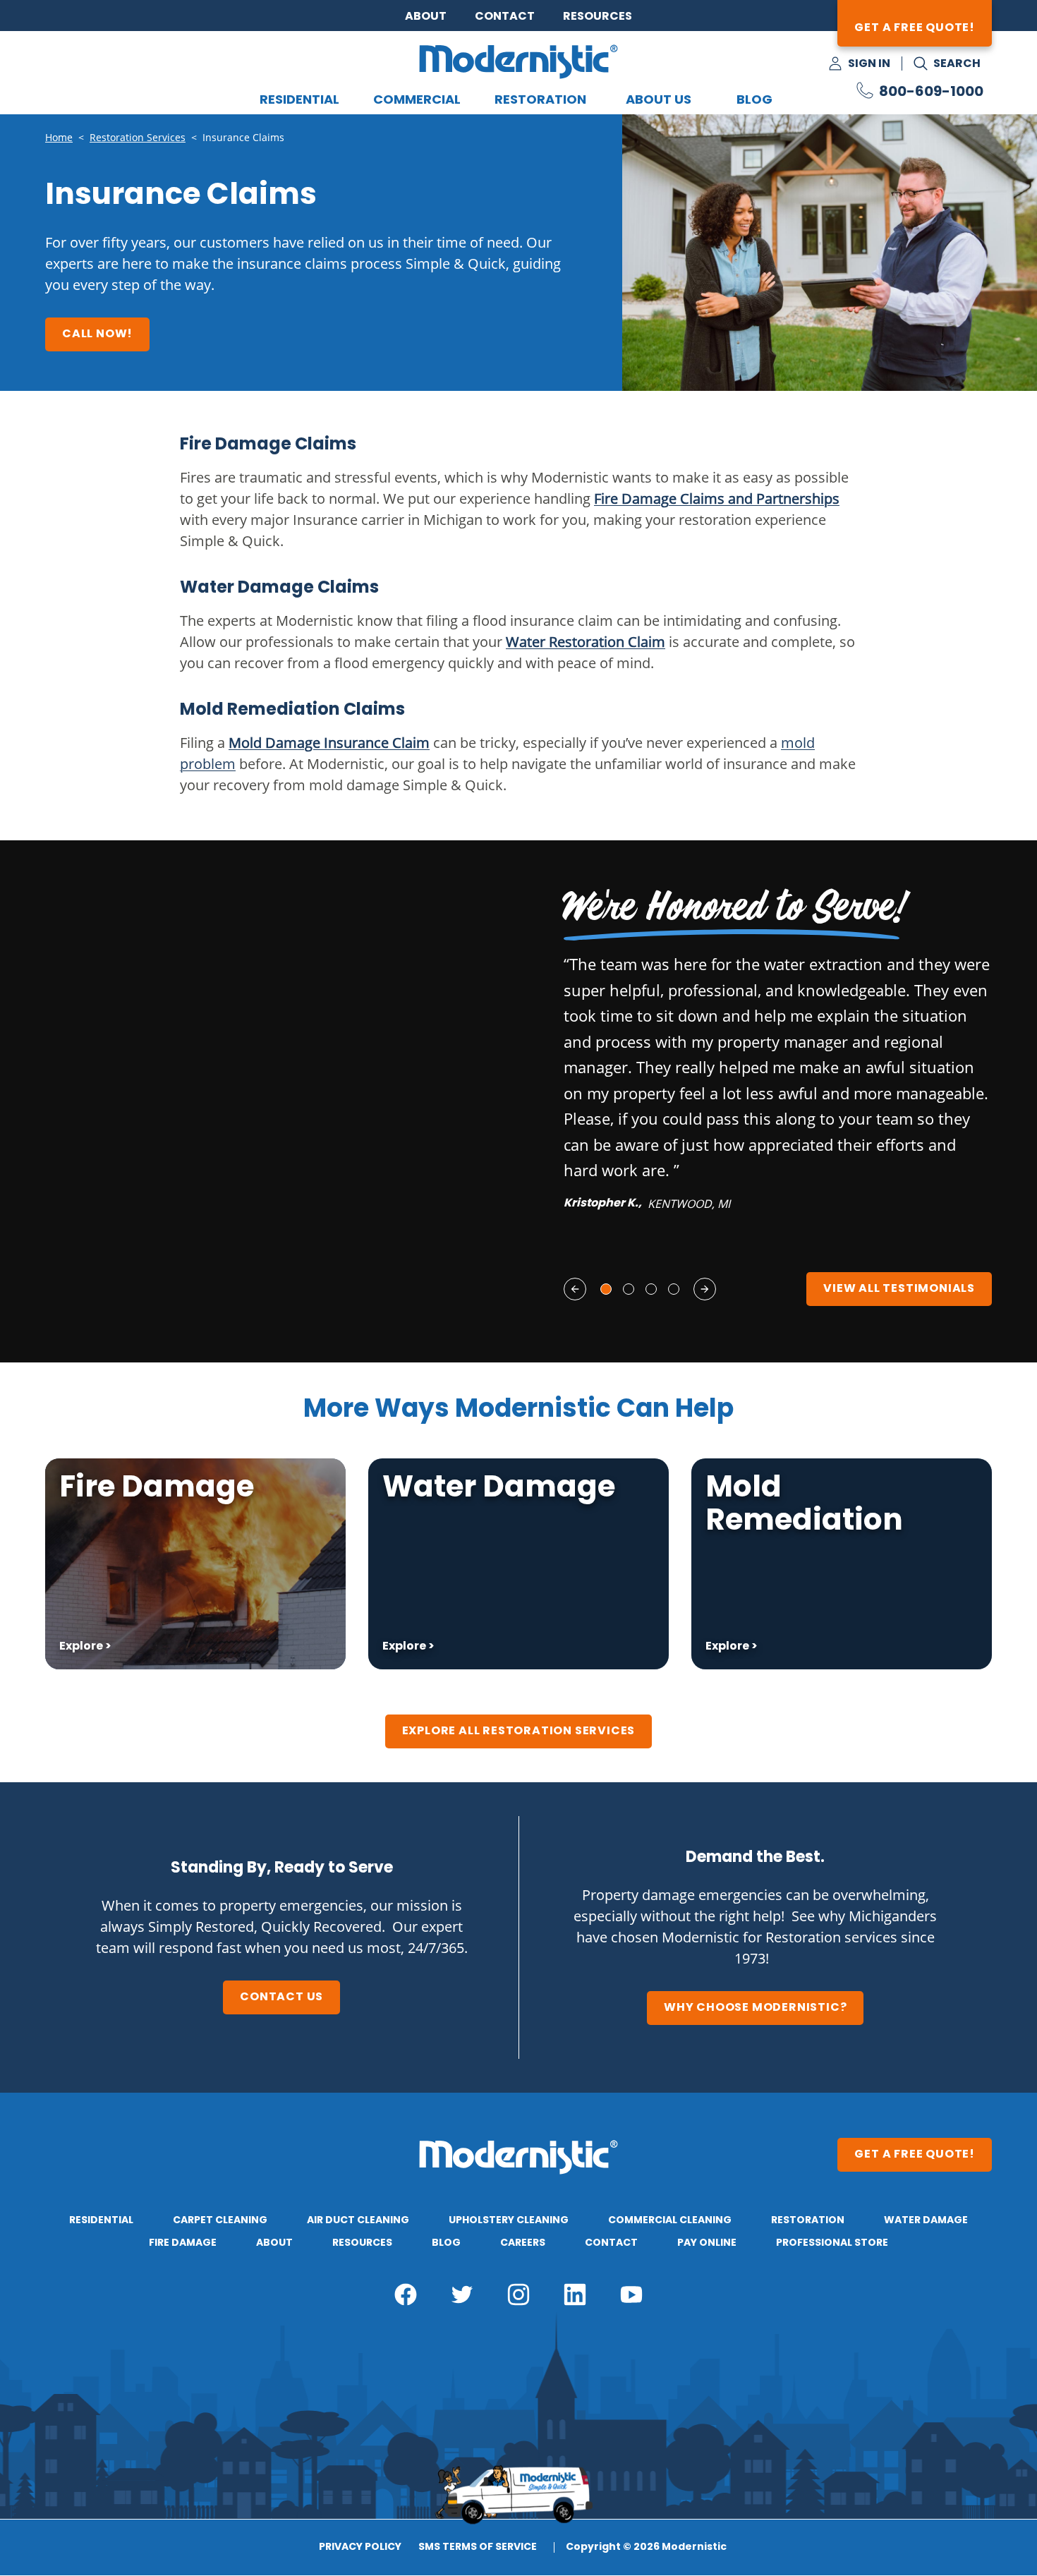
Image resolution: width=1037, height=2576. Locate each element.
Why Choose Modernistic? (755, 2008)
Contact (505, 17)
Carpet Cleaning (220, 2220)
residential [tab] (299, 101)
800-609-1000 (931, 92)
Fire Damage (183, 2243)
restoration (808, 2220)
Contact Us (281, 1997)
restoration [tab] (540, 101)
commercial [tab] (417, 101)
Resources (598, 17)
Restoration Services (138, 138)
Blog (754, 101)
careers (523, 2243)
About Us (659, 101)
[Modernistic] (518, 61)
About (426, 17)
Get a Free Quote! (915, 28)
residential (101, 2220)
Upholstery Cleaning (509, 2220)
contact (611, 2243)
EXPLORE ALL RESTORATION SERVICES (519, 1731)
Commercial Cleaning (670, 2220)
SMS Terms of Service (478, 2548)
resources (362, 2243)
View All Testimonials (899, 1289)
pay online (707, 2243)
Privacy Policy (360, 2548)
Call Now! (97, 334)
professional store (832, 2243)
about (274, 2243)
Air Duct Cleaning (358, 2220)
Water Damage (926, 2220)
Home (59, 138)
